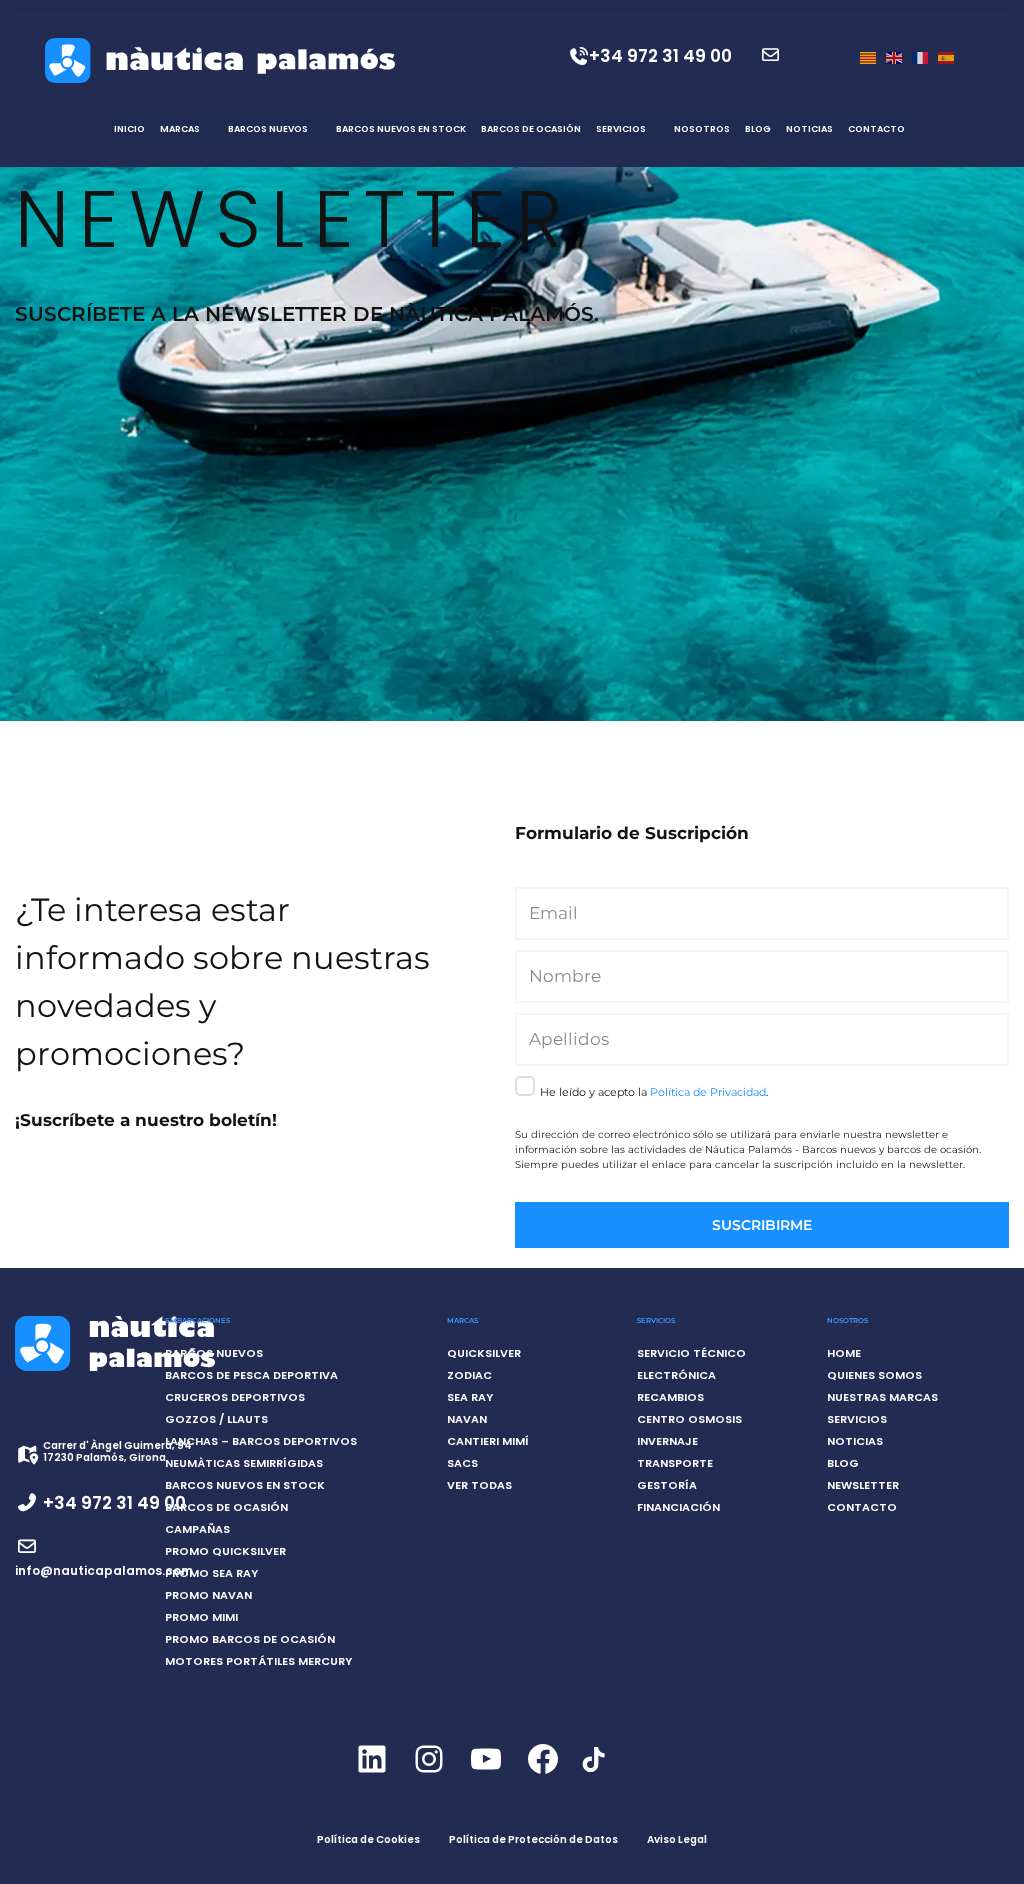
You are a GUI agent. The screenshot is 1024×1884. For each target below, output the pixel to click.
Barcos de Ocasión (531, 129)
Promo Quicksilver (225, 1551)
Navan (467, 1419)
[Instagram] (428, 1776)
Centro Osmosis (689, 1419)
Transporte (675, 1463)
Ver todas (479, 1485)
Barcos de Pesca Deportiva (251, 1375)
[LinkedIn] (371, 1776)
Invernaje (667, 1441)
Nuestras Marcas (882, 1397)
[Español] (946, 56)
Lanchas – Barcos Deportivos (261, 1441)
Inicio (129, 129)
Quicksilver (484, 1353)
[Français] (920, 56)
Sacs (462, 1463)
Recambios (670, 1397)
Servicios (621, 129)
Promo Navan (208, 1595)
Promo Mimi (201, 1617)
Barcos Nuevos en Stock (401, 129)
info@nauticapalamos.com (104, 1570)
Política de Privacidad (708, 1092)
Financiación (678, 1507)
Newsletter (863, 1485)
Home (844, 1353)
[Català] (868, 56)
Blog (758, 129)
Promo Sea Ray (211, 1573)
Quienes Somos (874, 1375)
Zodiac (469, 1375)
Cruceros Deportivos (235, 1397)
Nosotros (702, 129)
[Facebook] (542, 1776)
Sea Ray (470, 1397)
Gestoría (667, 1485)
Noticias (809, 129)
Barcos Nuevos (268, 129)
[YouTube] (485, 1776)
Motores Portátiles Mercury (258, 1661)
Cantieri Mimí (488, 1441)
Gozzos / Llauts (216, 1419)
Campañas (197, 1529)
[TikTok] (592, 1771)
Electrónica (676, 1375)
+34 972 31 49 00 (660, 56)
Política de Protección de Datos (533, 1839)
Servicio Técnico (691, 1353)
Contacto (876, 129)
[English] (894, 56)
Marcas (180, 129)
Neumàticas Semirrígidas (244, 1463)
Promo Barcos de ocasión (250, 1639)
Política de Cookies (368, 1839)
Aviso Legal (677, 1839)
